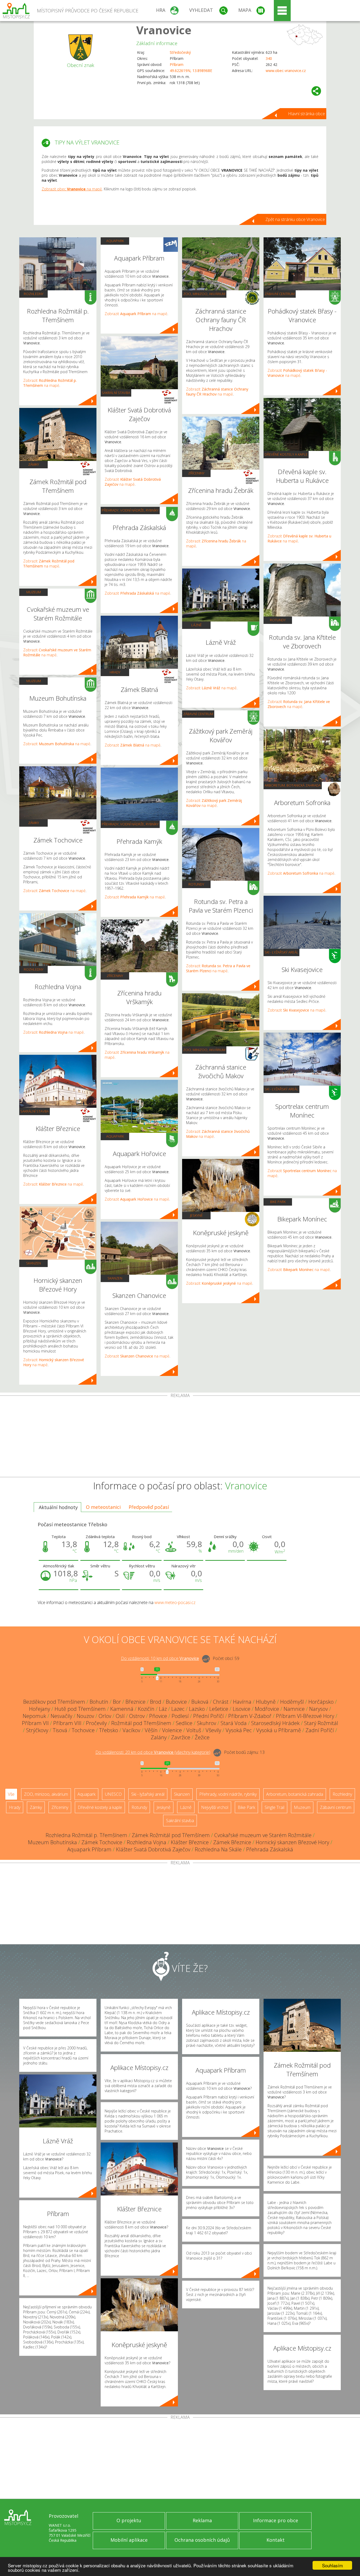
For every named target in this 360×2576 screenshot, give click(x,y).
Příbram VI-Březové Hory (305, 1716)
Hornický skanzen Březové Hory (292, 1842)
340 (269, 58)
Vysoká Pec (239, 1730)
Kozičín (146, 1709)
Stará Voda (234, 1723)
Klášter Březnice (190, 1842)
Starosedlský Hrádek (275, 1723)
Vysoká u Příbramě (279, 1730)
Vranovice (164, 30)
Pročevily (96, 1723)
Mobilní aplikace (129, 2540)
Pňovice (158, 1716)
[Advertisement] (180, 1437)
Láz (163, 1709)
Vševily (213, 1730)
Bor (117, 1702)
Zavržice (181, 1737)
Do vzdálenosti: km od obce (160, 1658)
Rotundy (196, 884)
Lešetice (219, 1709)
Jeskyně (196, 1215)
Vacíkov (131, 1730)
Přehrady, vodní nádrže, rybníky (130, 510)
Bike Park (278, 1202)
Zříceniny (115, 976)
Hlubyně (266, 1702)
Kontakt (276, 2540)
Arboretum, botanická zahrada (293, 785)
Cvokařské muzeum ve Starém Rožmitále (263, 1835)
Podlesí (180, 1716)
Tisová (60, 1730)
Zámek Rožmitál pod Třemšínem (171, 1835)
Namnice (294, 1709)
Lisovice (242, 1709)
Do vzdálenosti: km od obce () (153, 1752)
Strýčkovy (37, 1730)
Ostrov (137, 1716)
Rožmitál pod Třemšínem (141, 1723)
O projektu (129, 2520)
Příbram (177, 64)
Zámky (34, 464)
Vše (11, 1794)
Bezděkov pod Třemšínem (54, 1702)
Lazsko (197, 1709)
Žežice (202, 1737)
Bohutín (99, 1702)
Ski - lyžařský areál (281, 952)
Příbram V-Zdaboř (250, 1716)
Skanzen (33, 1263)
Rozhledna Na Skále (218, 1849)
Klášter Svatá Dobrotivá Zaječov (153, 1849)
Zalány (159, 1737)
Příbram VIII (67, 1723)
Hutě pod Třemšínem (80, 1709)
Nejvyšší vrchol (215, 1807)
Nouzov (85, 1716)
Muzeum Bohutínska (52, 1842)
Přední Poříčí (208, 1716)
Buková (200, 1702)
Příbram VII (35, 1723)
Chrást (221, 1702)
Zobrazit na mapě (50, 383)
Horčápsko (321, 1702)
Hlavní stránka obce (307, 114)
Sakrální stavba (35, 1111)
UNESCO (113, 1794)
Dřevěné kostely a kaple (286, 454)
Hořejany (40, 1709)
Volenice (172, 1730)
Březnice (135, 1702)
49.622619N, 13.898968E (191, 71)
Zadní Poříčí (320, 1730)
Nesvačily (61, 1716)
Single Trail (274, 1807)
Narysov (318, 1709)
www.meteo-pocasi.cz (175, 1602)
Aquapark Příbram (89, 1849)
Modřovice (267, 1709)
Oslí (120, 1716)
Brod (156, 1702)
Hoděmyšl (292, 1702)
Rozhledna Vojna (147, 1842)
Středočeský (180, 52)
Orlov (105, 1716)
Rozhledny (34, 294)
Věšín (151, 1730)
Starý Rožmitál (321, 1723)
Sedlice (184, 1723)
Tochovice (83, 1730)
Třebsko (109, 1730)
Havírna (242, 1702)
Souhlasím (332, 2565)
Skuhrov (206, 1723)
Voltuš (194, 1730)
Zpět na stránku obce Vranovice (295, 219)
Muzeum (34, 592)
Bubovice (176, 1702)
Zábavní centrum (198, 714)
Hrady (115, 672)
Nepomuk (34, 1716)
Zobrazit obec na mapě (72, 189)
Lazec (178, 1709)
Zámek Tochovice (102, 1842)
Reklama (202, 2520)
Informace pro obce (276, 2520)
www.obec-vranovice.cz (286, 71)
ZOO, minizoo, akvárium (204, 294)
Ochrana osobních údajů (202, 2540)
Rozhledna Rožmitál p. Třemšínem (86, 1835)
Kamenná (122, 1709)
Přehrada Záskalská (270, 1849)
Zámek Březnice (232, 1842)
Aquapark (115, 241)
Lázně (196, 625)
